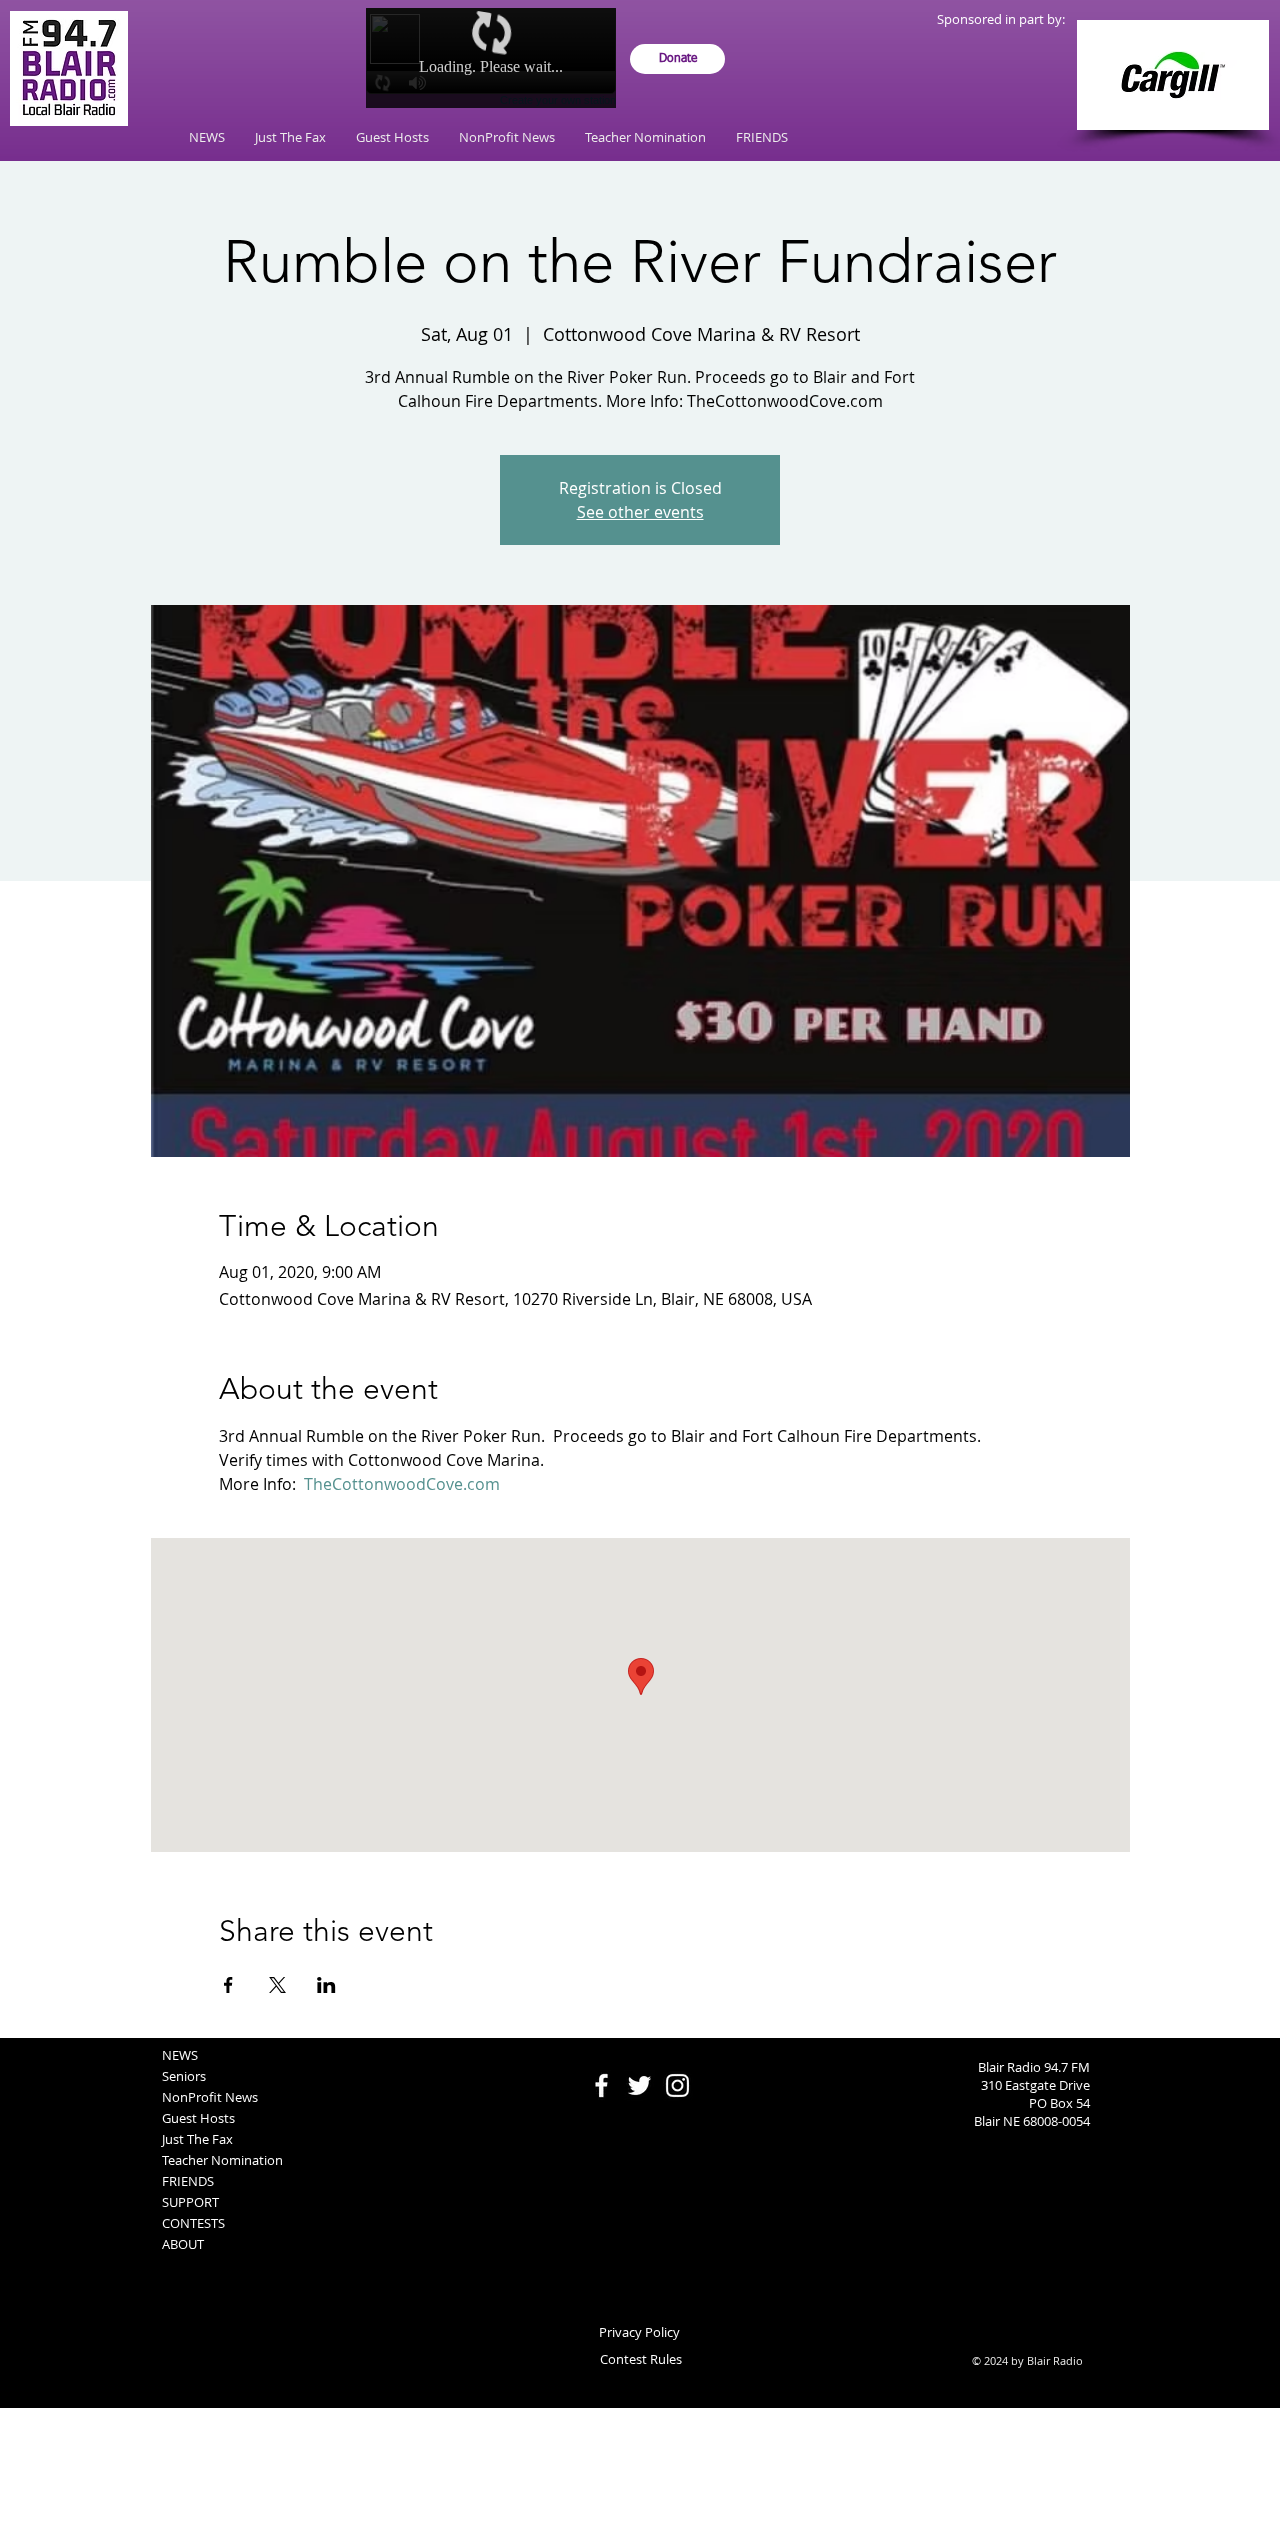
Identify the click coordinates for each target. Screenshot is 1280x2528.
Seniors (184, 2076)
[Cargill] (1173, 75)
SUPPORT (190, 2202)
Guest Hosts (198, 2118)
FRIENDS (188, 2181)
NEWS (180, 2055)
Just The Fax (197, 2139)
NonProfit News (210, 2097)
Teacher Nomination (222, 2160)
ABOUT (183, 2244)
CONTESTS (193, 2223)
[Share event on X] (277, 1985)
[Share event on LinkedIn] (326, 1985)
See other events (640, 512)
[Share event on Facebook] (228, 1985)
